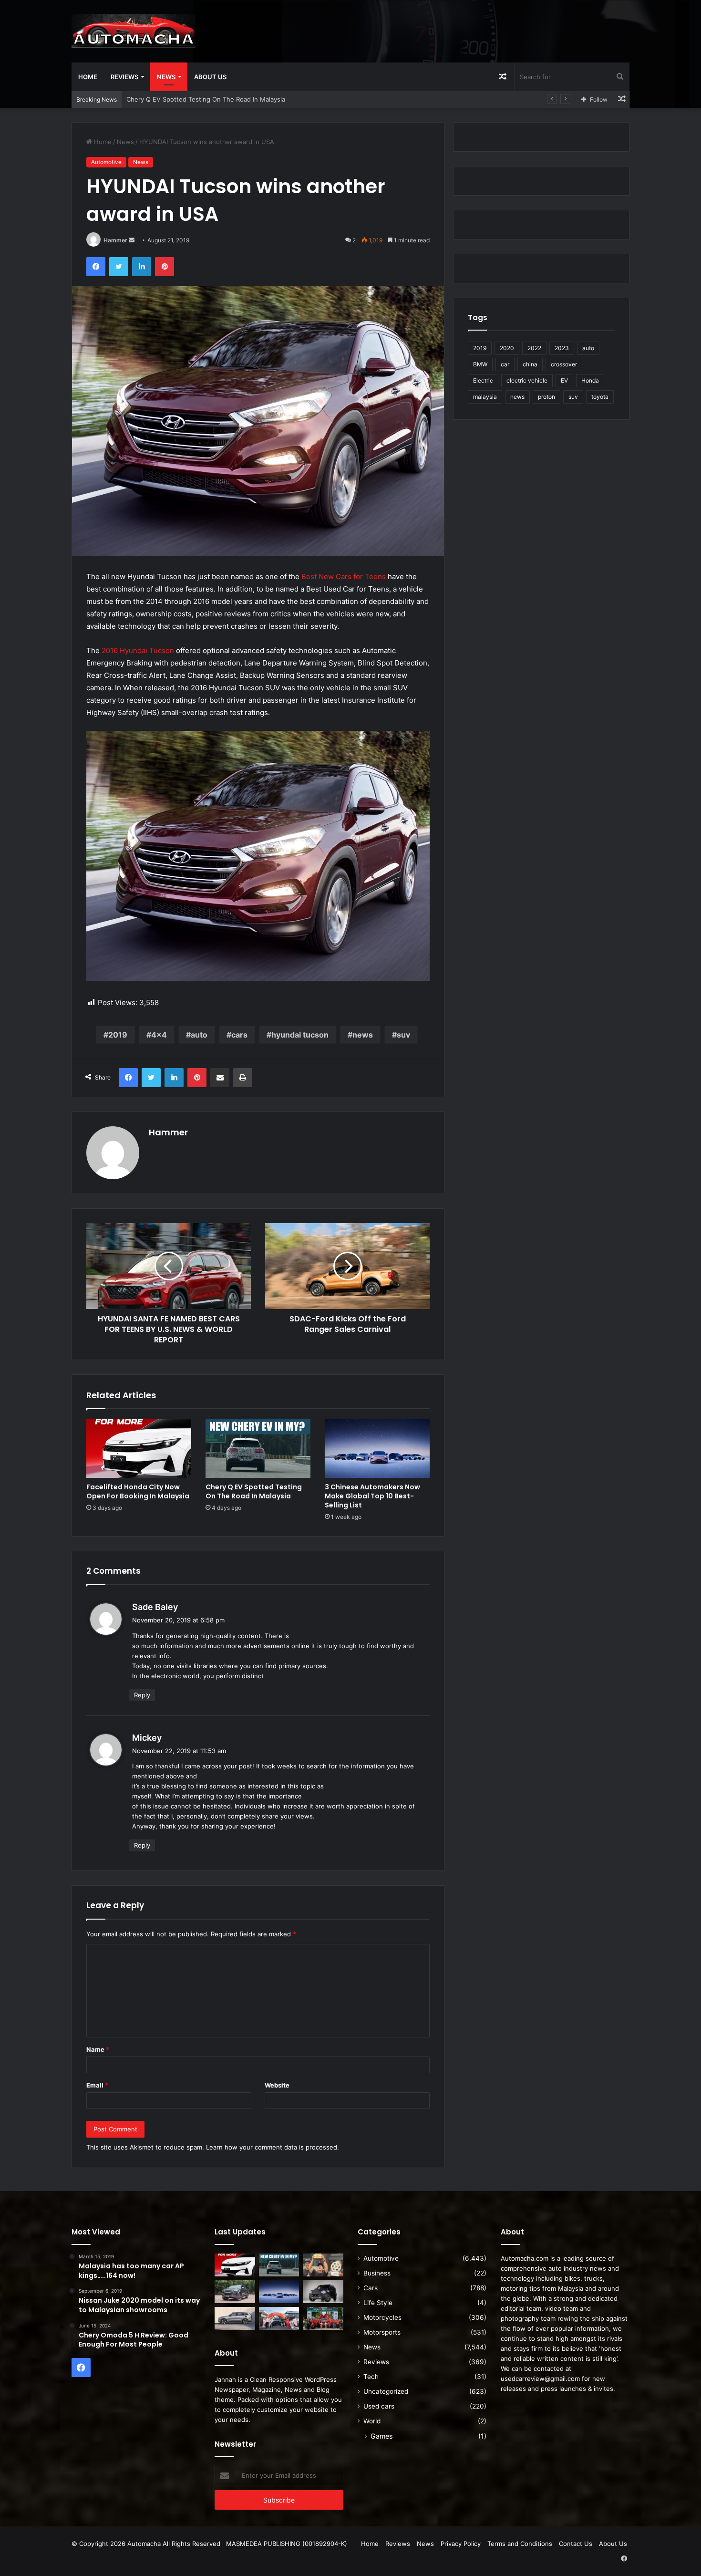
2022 (534, 348)
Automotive (106, 162)
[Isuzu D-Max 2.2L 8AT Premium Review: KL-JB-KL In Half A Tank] (235, 2292)
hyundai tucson (300, 1035)
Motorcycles (382, 2317)
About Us (210, 77)
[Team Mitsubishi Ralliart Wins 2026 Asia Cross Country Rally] (323, 2318)
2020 (507, 348)
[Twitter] (119, 267)
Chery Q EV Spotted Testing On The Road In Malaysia (254, 1491)
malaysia (485, 397)
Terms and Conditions (520, 2544)
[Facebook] (96, 267)
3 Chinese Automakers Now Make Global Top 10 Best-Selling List (372, 1496)
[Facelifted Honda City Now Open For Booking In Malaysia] (139, 1448)
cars (239, 1035)
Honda (590, 380)
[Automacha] (134, 31)
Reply (142, 1695)
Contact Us (576, 2544)
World (372, 2421)
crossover (564, 364)
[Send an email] (132, 240)
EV (564, 380)
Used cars (379, 2406)
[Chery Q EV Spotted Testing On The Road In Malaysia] (258, 1448)
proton (546, 397)
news (363, 1035)
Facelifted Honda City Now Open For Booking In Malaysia (138, 1491)
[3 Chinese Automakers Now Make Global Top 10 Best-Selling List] (377, 1448)
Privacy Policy (461, 2544)
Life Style (378, 2303)
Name (98, 2049)
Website (277, 2085)
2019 (118, 1035)
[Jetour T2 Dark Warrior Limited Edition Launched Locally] (323, 2292)
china (530, 364)
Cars (371, 2288)
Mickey (147, 1738)
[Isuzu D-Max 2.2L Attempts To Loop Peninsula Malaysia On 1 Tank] (279, 2318)
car (505, 364)
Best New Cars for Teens (344, 576)
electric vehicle (527, 380)
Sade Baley (155, 1607)
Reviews (124, 77)
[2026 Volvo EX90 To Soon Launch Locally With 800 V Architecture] (235, 2318)
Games (381, 2436)
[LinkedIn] (142, 267)
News (166, 77)
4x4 (159, 1035)
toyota (600, 397)
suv (403, 1035)
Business (377, 2273)
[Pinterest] (165, 267)
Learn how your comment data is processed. (273, 2147)
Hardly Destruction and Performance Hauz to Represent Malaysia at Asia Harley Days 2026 (262, 99)
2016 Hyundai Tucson (138, 650)
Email (97, 2085)
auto (199, 1035)
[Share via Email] (220, 1078)
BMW (480, 364)
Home (88, 77)
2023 (562, 348)
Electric (483, 380)
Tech (371, 2377)
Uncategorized (386, 2391)
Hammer (115, 240)
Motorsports (382, 2332)
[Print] (243, 1078)
